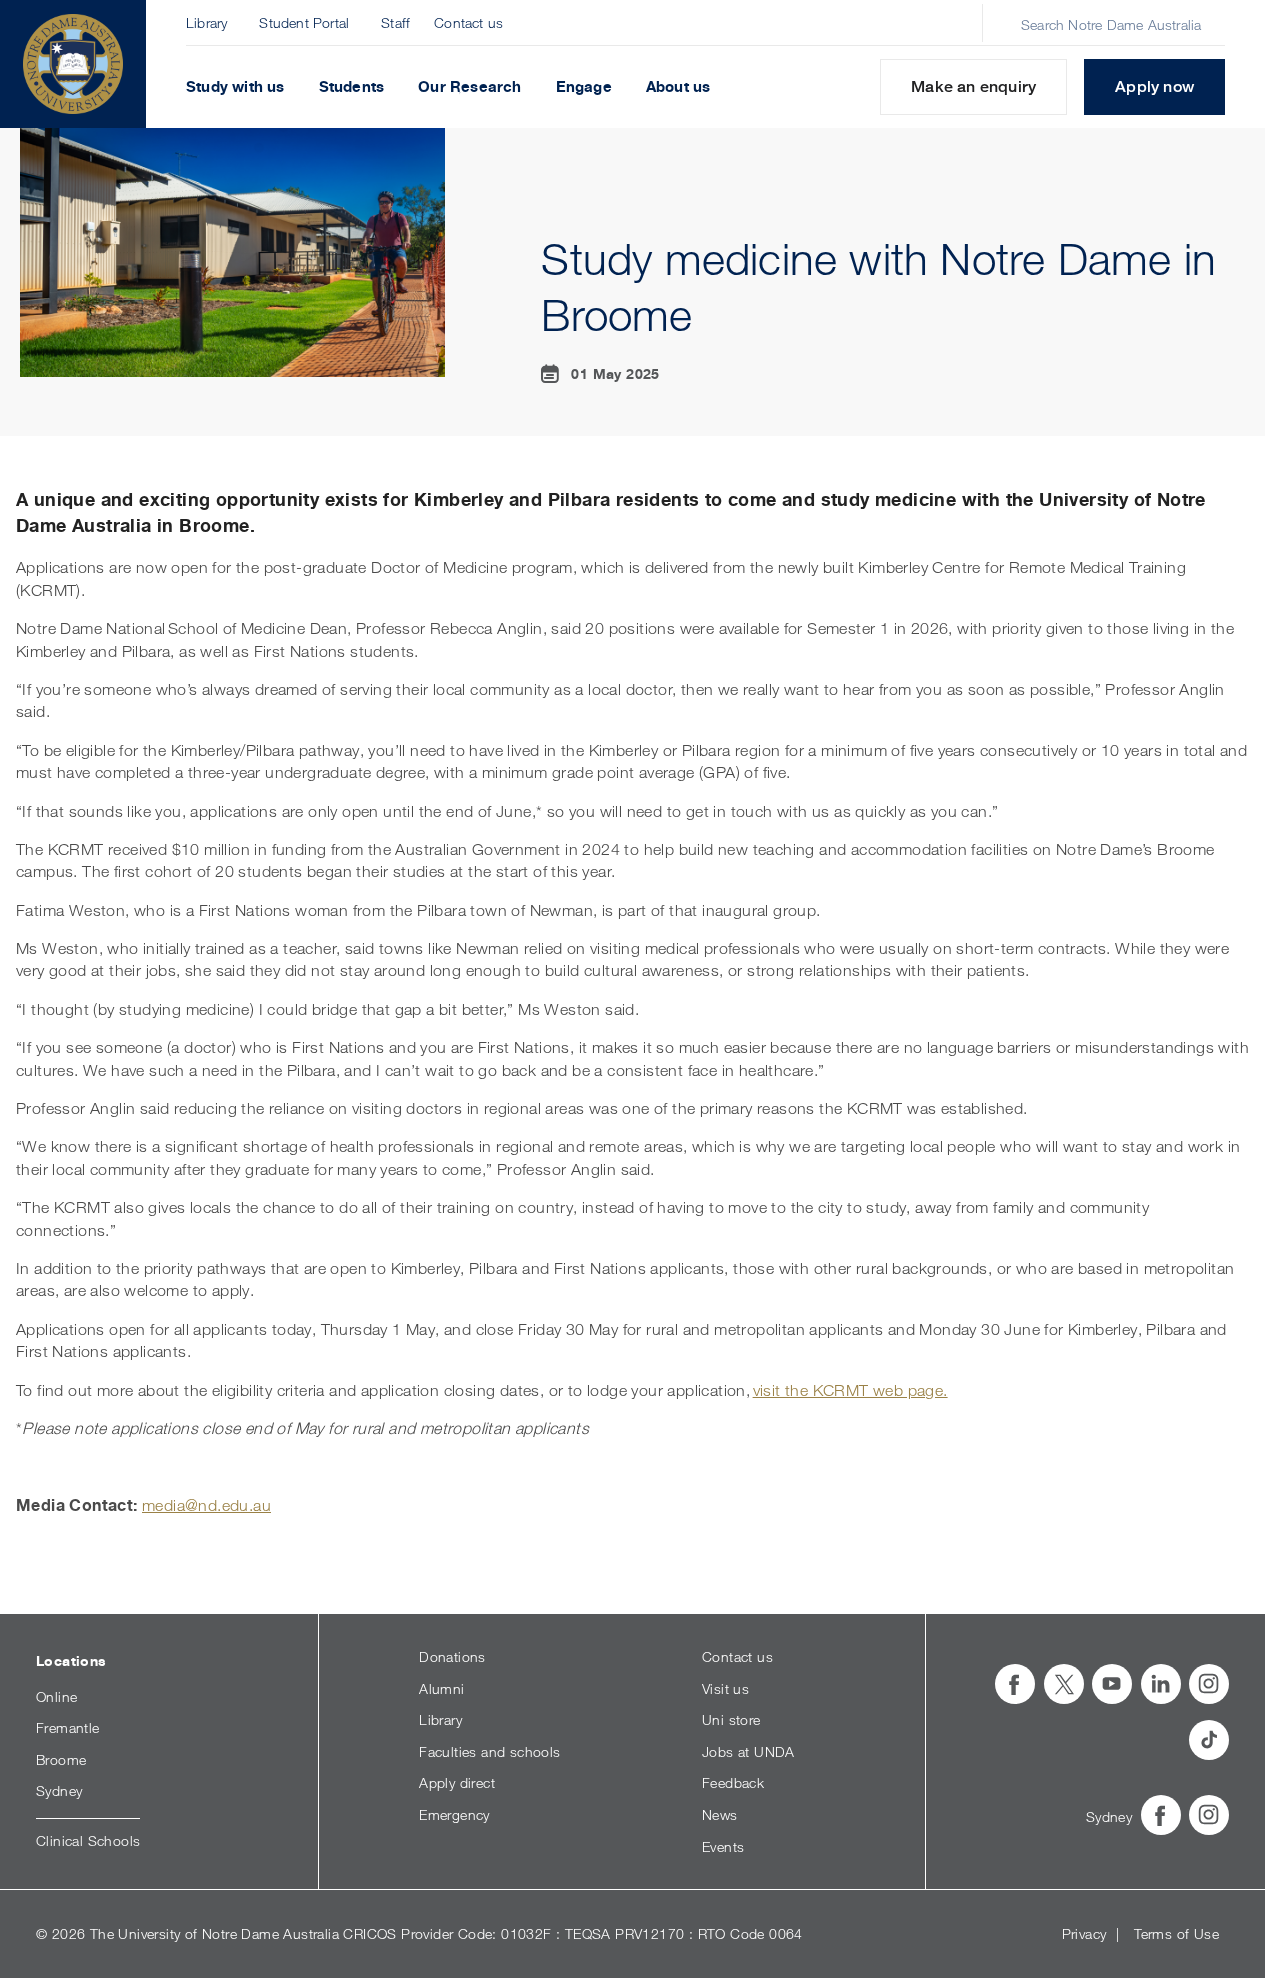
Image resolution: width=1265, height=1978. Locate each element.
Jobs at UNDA (748, 1751)
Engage (584, 86)
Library (206, 22)
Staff (395, 22)
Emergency (454, 1814)
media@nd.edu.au (206, 1505)
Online (56, 1696)
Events (723, 1846)
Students (352, 86)
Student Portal (304, 22)
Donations (452, 1656)
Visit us (725, 1688)
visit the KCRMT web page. (850, 1390)
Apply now (1154, 86)
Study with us (235, 86)
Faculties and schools (489, 1751)
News (720, 1814)
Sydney (59, 1790)
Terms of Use (1176, 1933)
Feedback (733, 1782)
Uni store (731, 1719)
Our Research (469, 86)
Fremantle (68, 1727)
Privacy (1084, 1933)
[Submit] (1000, 24)
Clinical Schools (88, 1840)
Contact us (468, 22)
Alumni (441, 1688)
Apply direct (457, 1782)
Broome (61, 1759)
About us (678, 86)
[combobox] (1115, 24)
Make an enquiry (973, 86)
